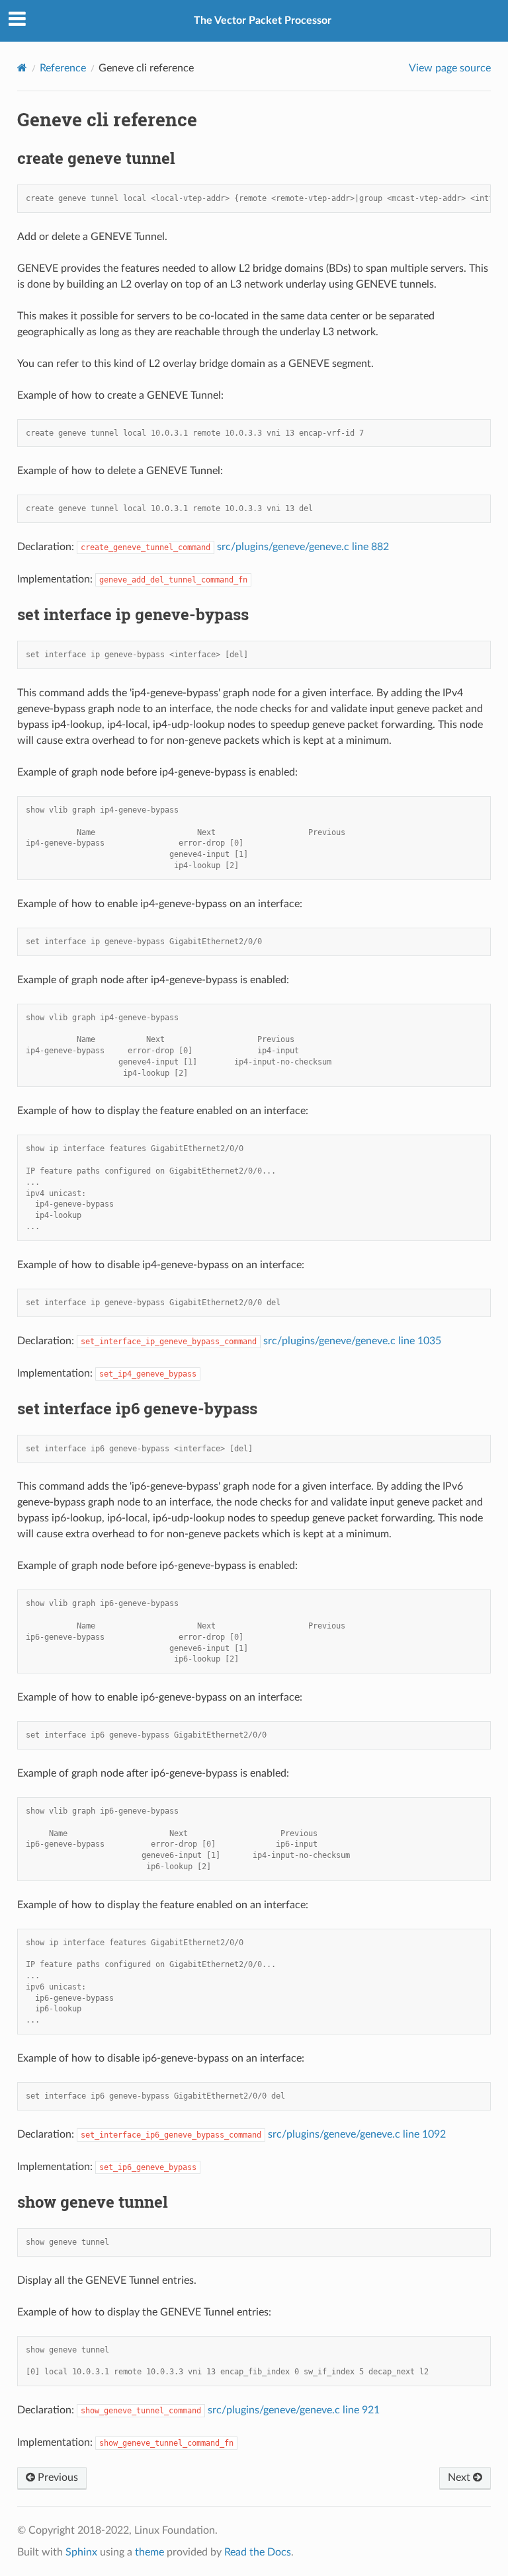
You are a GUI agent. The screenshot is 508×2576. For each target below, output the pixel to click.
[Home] (22, 68)
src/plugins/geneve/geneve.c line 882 (303, 547)
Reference (63, 68)
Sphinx (81, 2552)
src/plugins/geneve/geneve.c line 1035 (352, 1341)
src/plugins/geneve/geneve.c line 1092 (357, 2134)
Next (460, 2477)
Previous (57, 2477)
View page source (450, 68)
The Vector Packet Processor (263, 20)
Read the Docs (258, 2552)
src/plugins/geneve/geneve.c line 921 (294, 2410)
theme (149, 2552)
